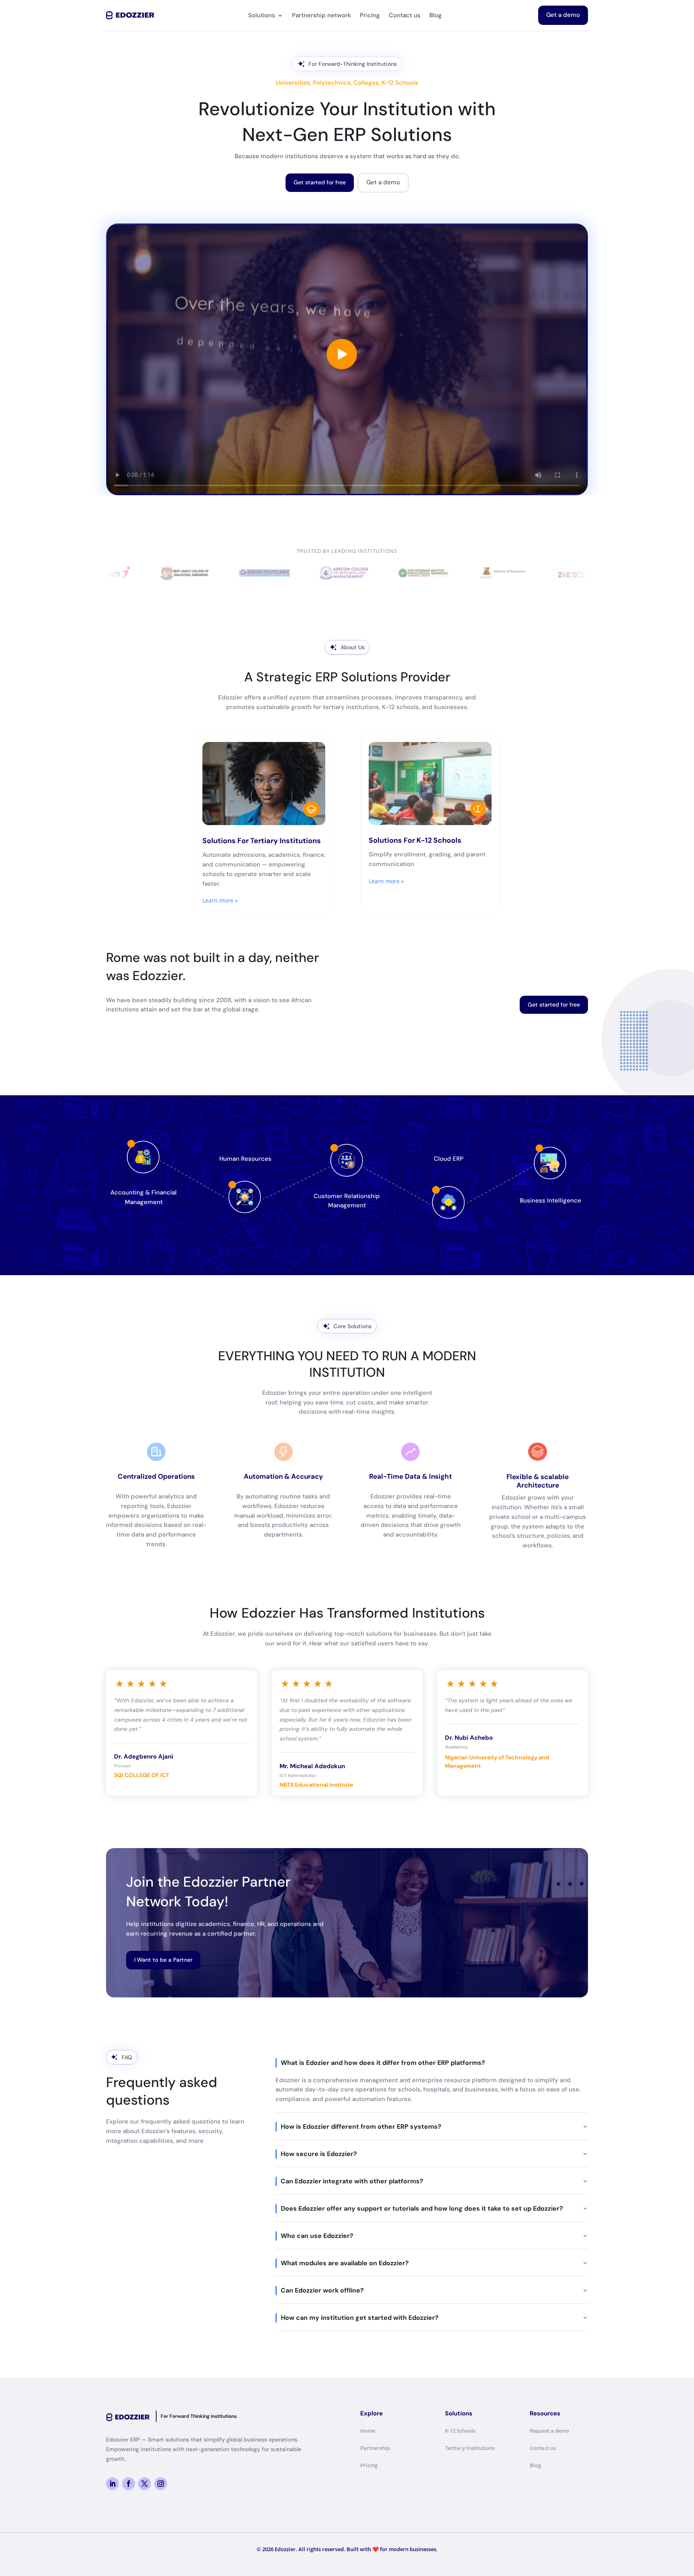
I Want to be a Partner (163, 1960)
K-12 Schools (460, 2431)
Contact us (405, 15)
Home (368, 2431)
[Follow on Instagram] (161, 2484)
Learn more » (220, 900)
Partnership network (321, 15)
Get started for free (320, 182)
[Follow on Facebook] (129, 2484)
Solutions (262, 15)
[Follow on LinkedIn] (112, 2484)
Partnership (375, 2448)
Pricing (370, 15)
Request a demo (549, 2431)
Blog (436, 15)
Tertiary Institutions (470, 2448)
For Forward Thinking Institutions (199, 2416)
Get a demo (563, 15)
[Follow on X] (145, 2484)
